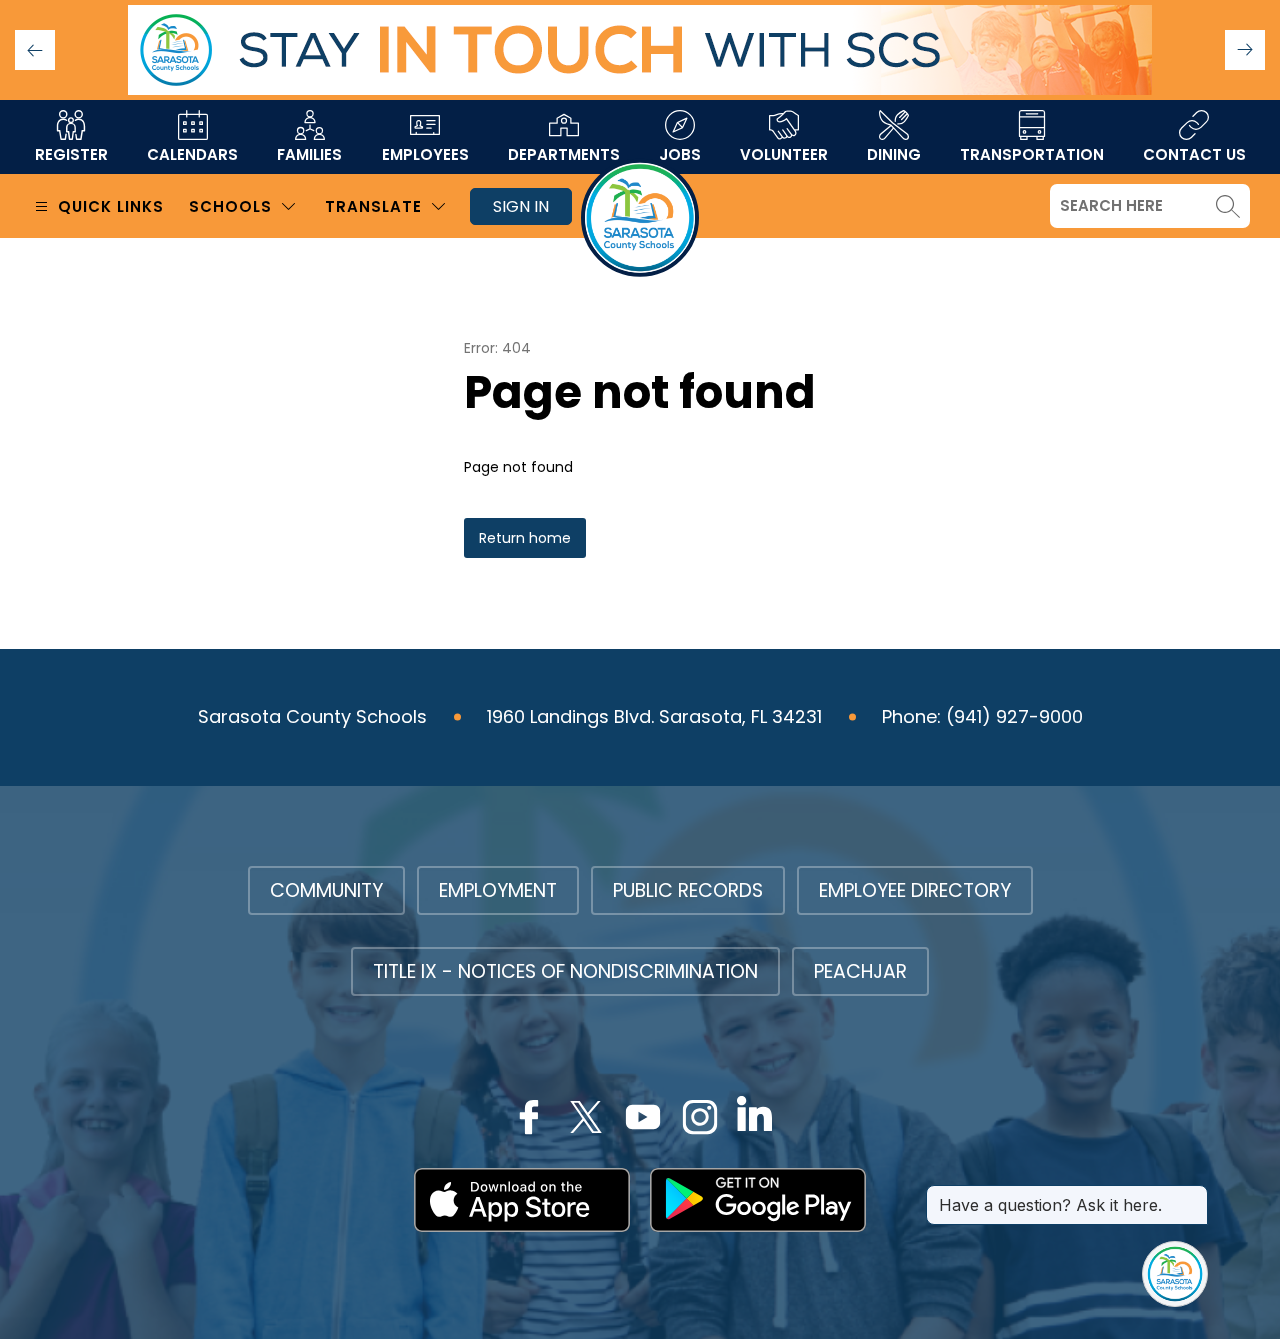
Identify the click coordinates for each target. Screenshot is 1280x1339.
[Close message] (1192, 1195)
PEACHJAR (860, 971)
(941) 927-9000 (1014, 716)
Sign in (521, 206)
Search (1228, 206)
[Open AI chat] (1175, 1274)
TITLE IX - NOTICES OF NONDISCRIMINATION (565, 971)
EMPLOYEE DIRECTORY (915, 890)
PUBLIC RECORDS (688, 890)
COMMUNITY (326, 890)
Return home (525, 538)
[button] (1245, 50)
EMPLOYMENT (498, 890)
